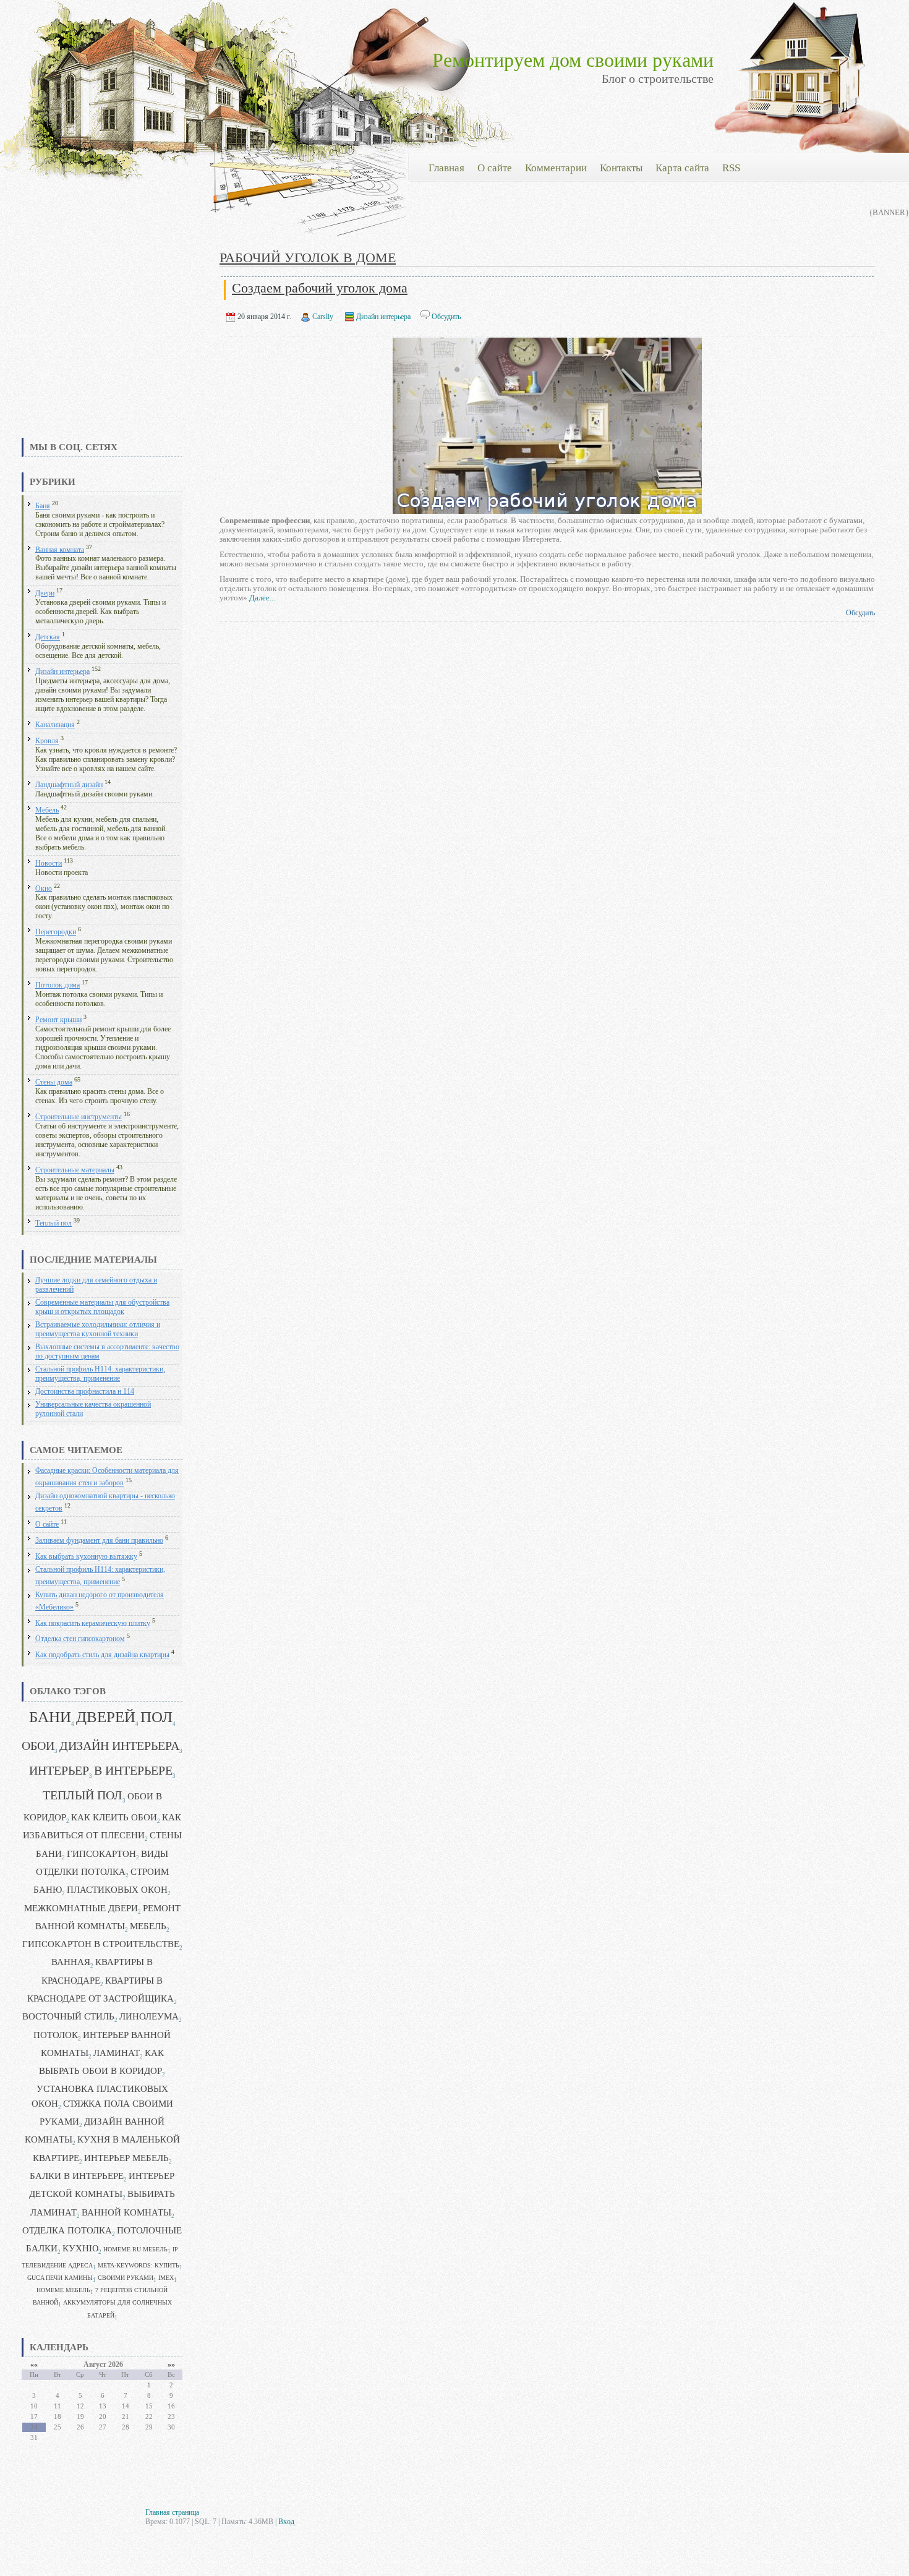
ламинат (117, 2053)
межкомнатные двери (81, 1908)
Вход (286, 2522)
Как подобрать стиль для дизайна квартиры (102, 1655)
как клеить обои (114, 1817)
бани (50, 1717)
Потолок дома (58, 985)
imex (166, 2278)
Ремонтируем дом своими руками (573, 60)
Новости (49, 864)
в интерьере (133, 1771)
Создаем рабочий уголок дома (320, 288)
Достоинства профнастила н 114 (85, 1392)
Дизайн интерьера (62, 672)
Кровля (47, 741)
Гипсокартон (101, 1854)
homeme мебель (63, 2290)
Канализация (55, 725)
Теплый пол (53, 1223)
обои (38, 1746)
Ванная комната (60, 549)
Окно (44, 888)
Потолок (56, 2035)
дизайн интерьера (119, 1746)
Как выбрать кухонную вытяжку (86, 1557)
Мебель (47, 810)
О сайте (47, 1525)
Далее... (262, 598)
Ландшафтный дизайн (69, 785)
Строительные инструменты (79, 1117)
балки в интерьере (77, 2176)
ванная (71, 1962)
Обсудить (446, 317)
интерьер (59, 1771)
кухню (80, 2248)
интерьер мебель (126, 2158)
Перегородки (56, 932)
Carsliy (323, 317)
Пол (156, 1717)
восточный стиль (68, 2016)
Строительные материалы (75, 1170)
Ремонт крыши (58, 1020)
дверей (106, 1717)
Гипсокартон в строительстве (101, 1944)
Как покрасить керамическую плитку (93, 1623)
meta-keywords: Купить (139, 2265)
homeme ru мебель (135, 2249)
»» (171, 2365)
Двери (45, 593)
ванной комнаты (126, 2212)
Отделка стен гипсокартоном (80, 1639)
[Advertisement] (102, 343)
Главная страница (172, 2512)
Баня (43, 506)
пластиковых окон (117, 1890)
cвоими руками (126, 2278)
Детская (48, 637)
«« (34, 2365)
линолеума (149, 2016)
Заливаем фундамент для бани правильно (99, 1541)
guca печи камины (60, 2278)
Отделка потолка (67, 2230)
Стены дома (54, 1082)
